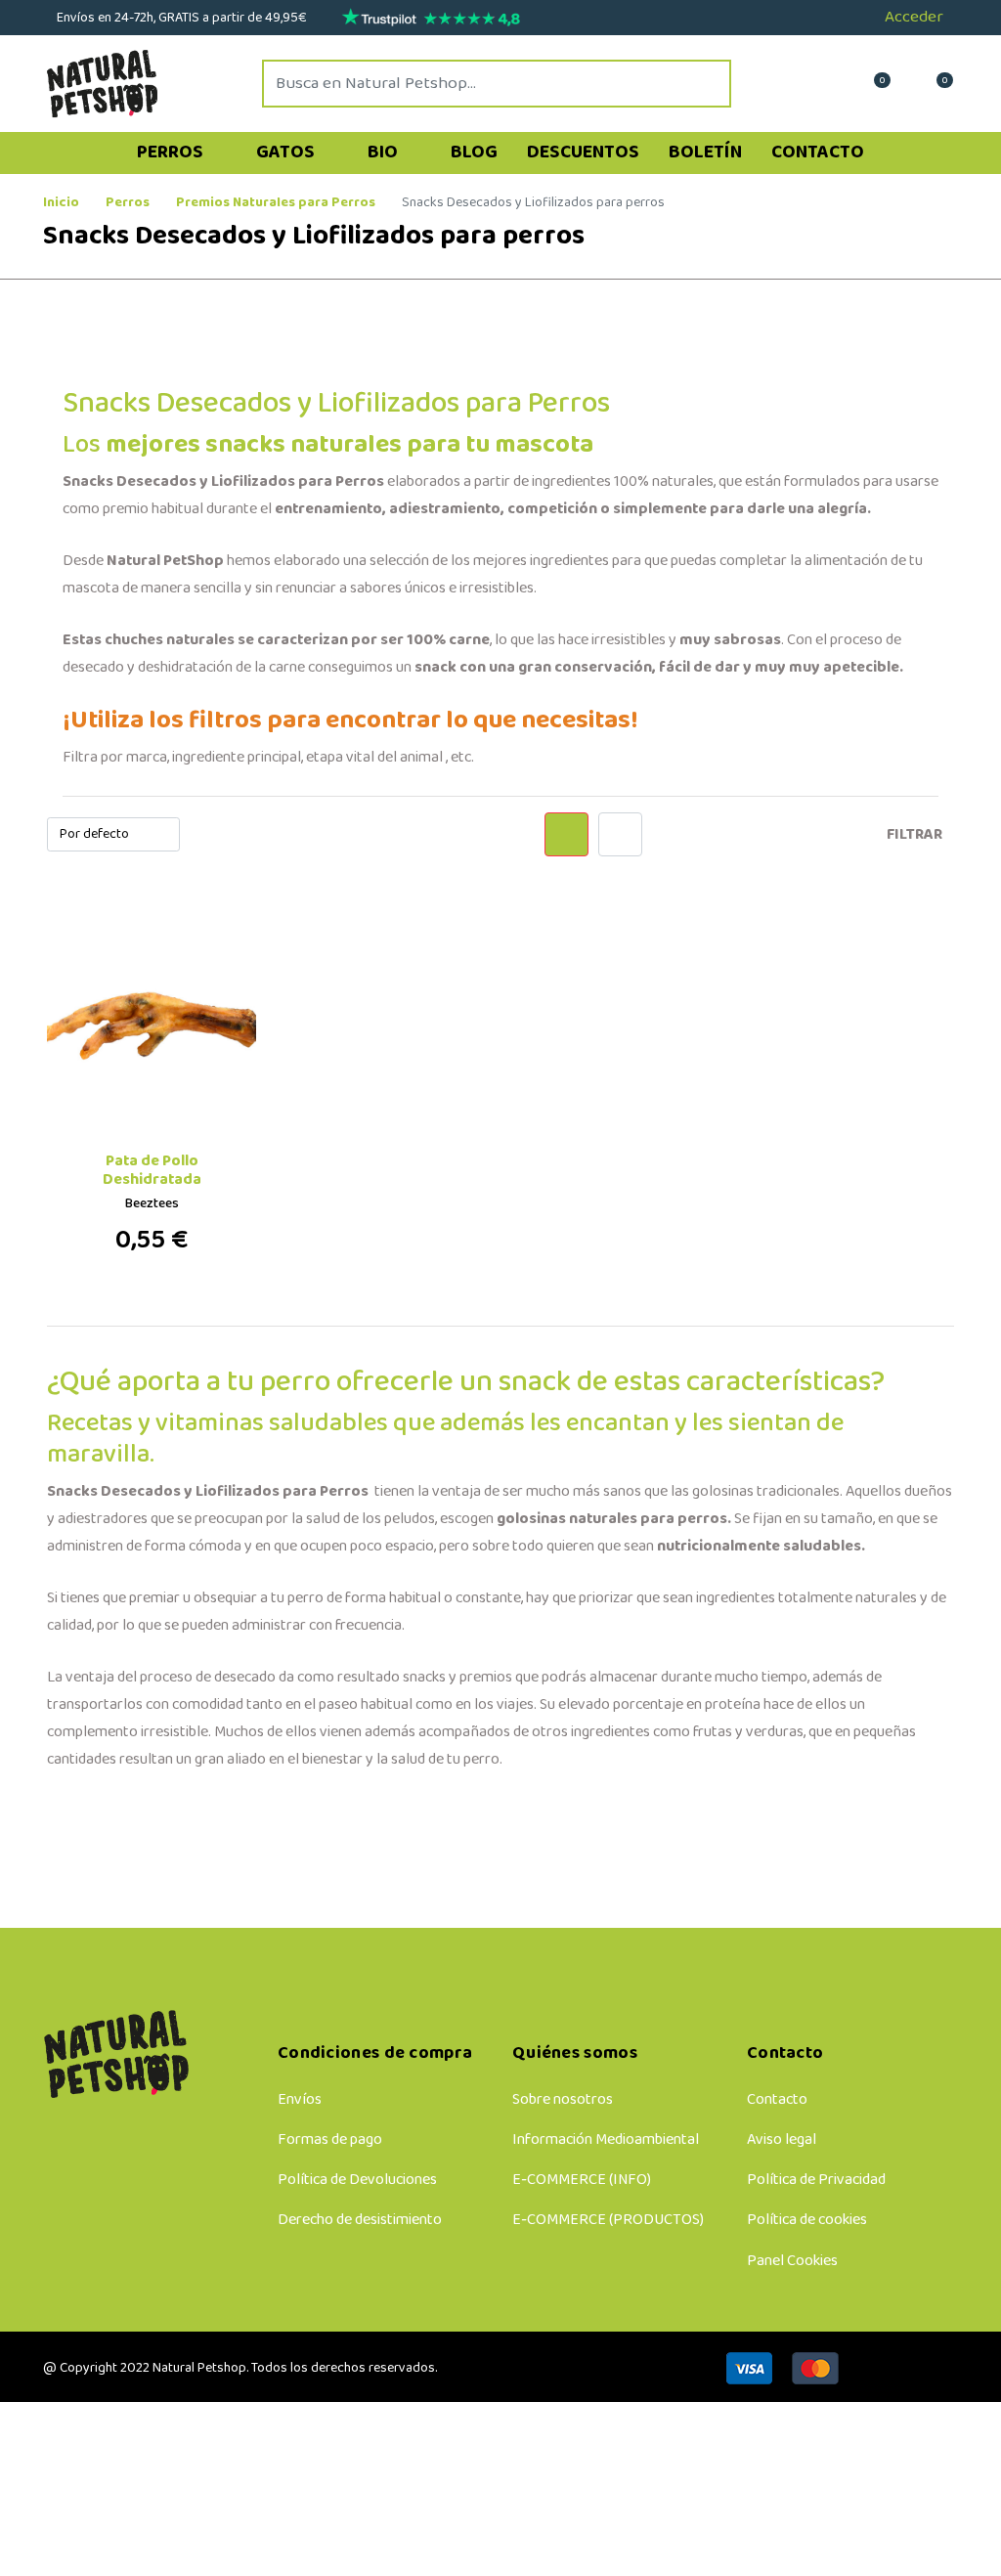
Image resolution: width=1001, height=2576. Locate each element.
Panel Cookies (792, 2261)
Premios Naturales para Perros (276, 203)
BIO (385, 153)
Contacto (818, 153)
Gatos (287, 153)
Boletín (705, 153)
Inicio (61, 203)
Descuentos (583, 153)
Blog (474, 153)
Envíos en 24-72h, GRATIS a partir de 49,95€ (180, 18)
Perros (172, 153)
